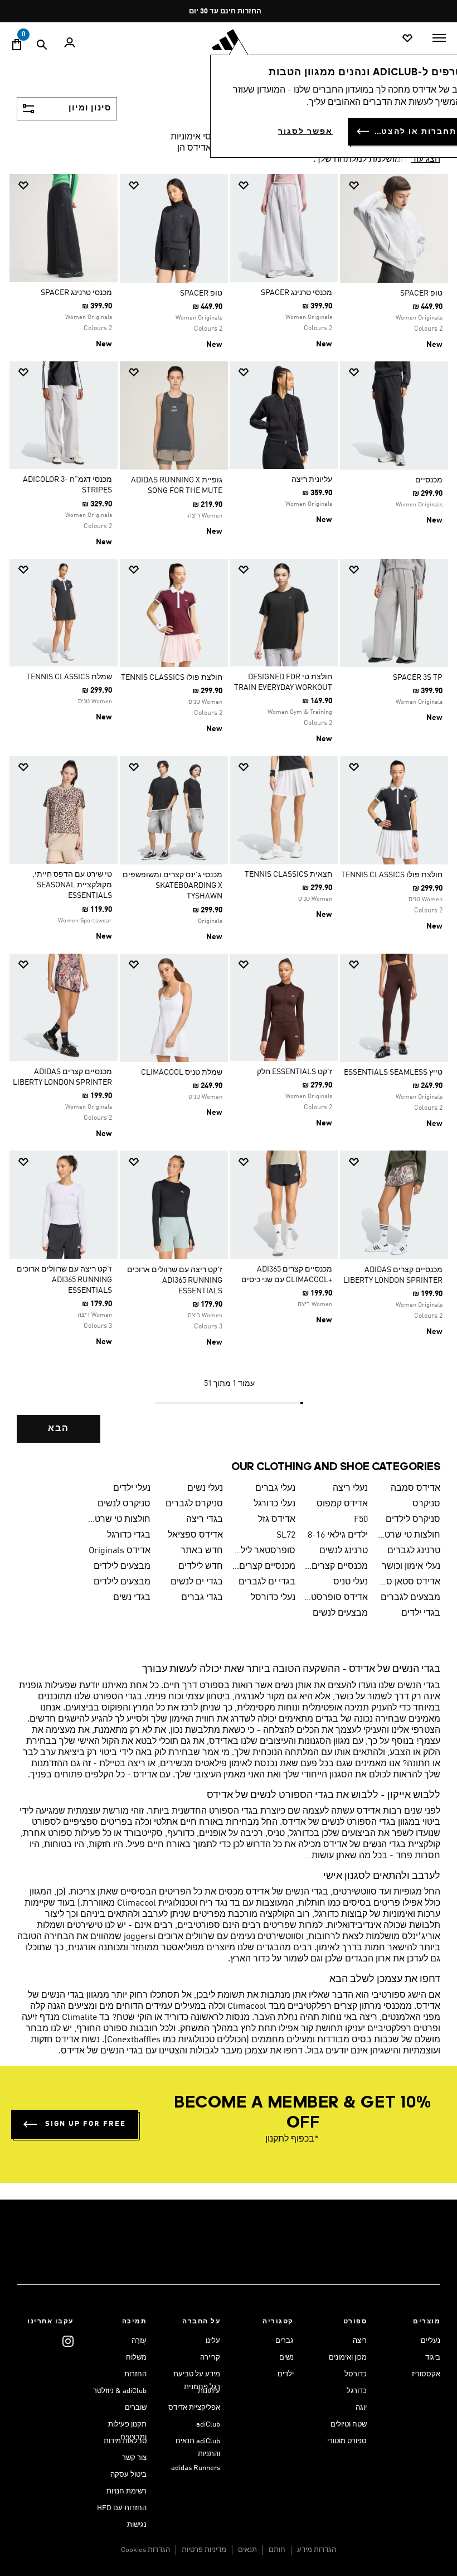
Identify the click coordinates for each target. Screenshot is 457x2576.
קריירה (210, 2358)
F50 (361, 1520)
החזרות (135, 2374)
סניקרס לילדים (413, 1520)
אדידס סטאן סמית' (409, 1582)
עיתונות (209, 2391)
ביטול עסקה (128, 2475)
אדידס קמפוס (342, 1504)
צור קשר (134, 2458)
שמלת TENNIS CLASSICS (69, 677)
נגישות (137, 2525)
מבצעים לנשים (340, 1613)
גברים (285, 2341)
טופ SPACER (421, 293)
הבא (59, 1429)
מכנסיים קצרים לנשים (264, 1567)
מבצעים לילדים (122, 1567)
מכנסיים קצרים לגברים (336, 1567)
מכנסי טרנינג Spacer (296, 293)
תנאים (247, 2550)
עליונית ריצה (312, 480)
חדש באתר (202, 1551)
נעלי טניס (351, 1582)
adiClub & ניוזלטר (120, 2391)
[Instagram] (68, 2341)
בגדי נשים (132, 1598)
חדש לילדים (201, 1567)
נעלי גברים (275, 1488)
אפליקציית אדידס (194, 2408)
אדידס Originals (120, 1551)
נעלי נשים (205, 1488)
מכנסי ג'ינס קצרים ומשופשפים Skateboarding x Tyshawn (172, 886)
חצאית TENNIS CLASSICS (288, 874)
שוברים (136, 2408)
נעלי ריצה (350, 1488)
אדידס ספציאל (195, 1535)
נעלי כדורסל (273, 1598)
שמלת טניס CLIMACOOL (182, 1072)
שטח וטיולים (349, 2425)
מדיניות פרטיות (204, 2550)
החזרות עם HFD (122, 2508)
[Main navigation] (439, 38)
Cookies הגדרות (145, 2550)
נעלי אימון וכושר (411, 1567)
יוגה (361, 2408)
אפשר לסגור (305, 132)
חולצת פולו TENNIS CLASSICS (172, 678)
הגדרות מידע (317, 2550)
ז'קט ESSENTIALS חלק (295, 1072)
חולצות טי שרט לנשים (409, 1535)
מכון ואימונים (348, 2358)
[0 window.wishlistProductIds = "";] (407, 39)
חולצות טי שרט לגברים (119, 1520)
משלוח (136, 2358)
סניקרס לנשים (124, 1504)
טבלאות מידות (125, 2441)
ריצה (360, 2341)
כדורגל (357, 2391)
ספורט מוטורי (347, 2441)
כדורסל (356, 2374)
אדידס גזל (277, 1520)
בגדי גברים (202, 1598)
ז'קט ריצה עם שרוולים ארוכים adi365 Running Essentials (175, 1280)
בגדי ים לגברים (267, 1582)
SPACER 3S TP (418, 678)
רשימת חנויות (127, 2492)
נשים (286, 2358)
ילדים (286, 2374)
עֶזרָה (139, 2341)
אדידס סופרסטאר (336, 1598)
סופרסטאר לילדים (264, 1551)
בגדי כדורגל (129, 1535)
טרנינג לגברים (414, 1551)
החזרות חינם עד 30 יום (225, 11)
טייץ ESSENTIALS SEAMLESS (393, 1072)
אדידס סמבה (415, 1488)
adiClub (208, 2425)
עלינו (213, 2341)
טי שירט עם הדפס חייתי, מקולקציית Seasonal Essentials (72, 885)
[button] (398, 185)
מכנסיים (429, 480)
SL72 (286, 1535)
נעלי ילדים (132, 1488)
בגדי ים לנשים (197, 1582)
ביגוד (433, 2358)
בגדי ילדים (421, 1613)
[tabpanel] (229, 816)
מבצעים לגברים (410, 1598)
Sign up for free (86, 2124)
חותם (277, 2550)
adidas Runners (196, 2468)
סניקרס (426, 1504)
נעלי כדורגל (274, 1504)
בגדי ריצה (205, 1520)
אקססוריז (426, 2374)
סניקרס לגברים (194, 1504)
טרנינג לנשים (344, 1551)
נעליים (431, 2341)
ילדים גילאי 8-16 (338, 1535)
